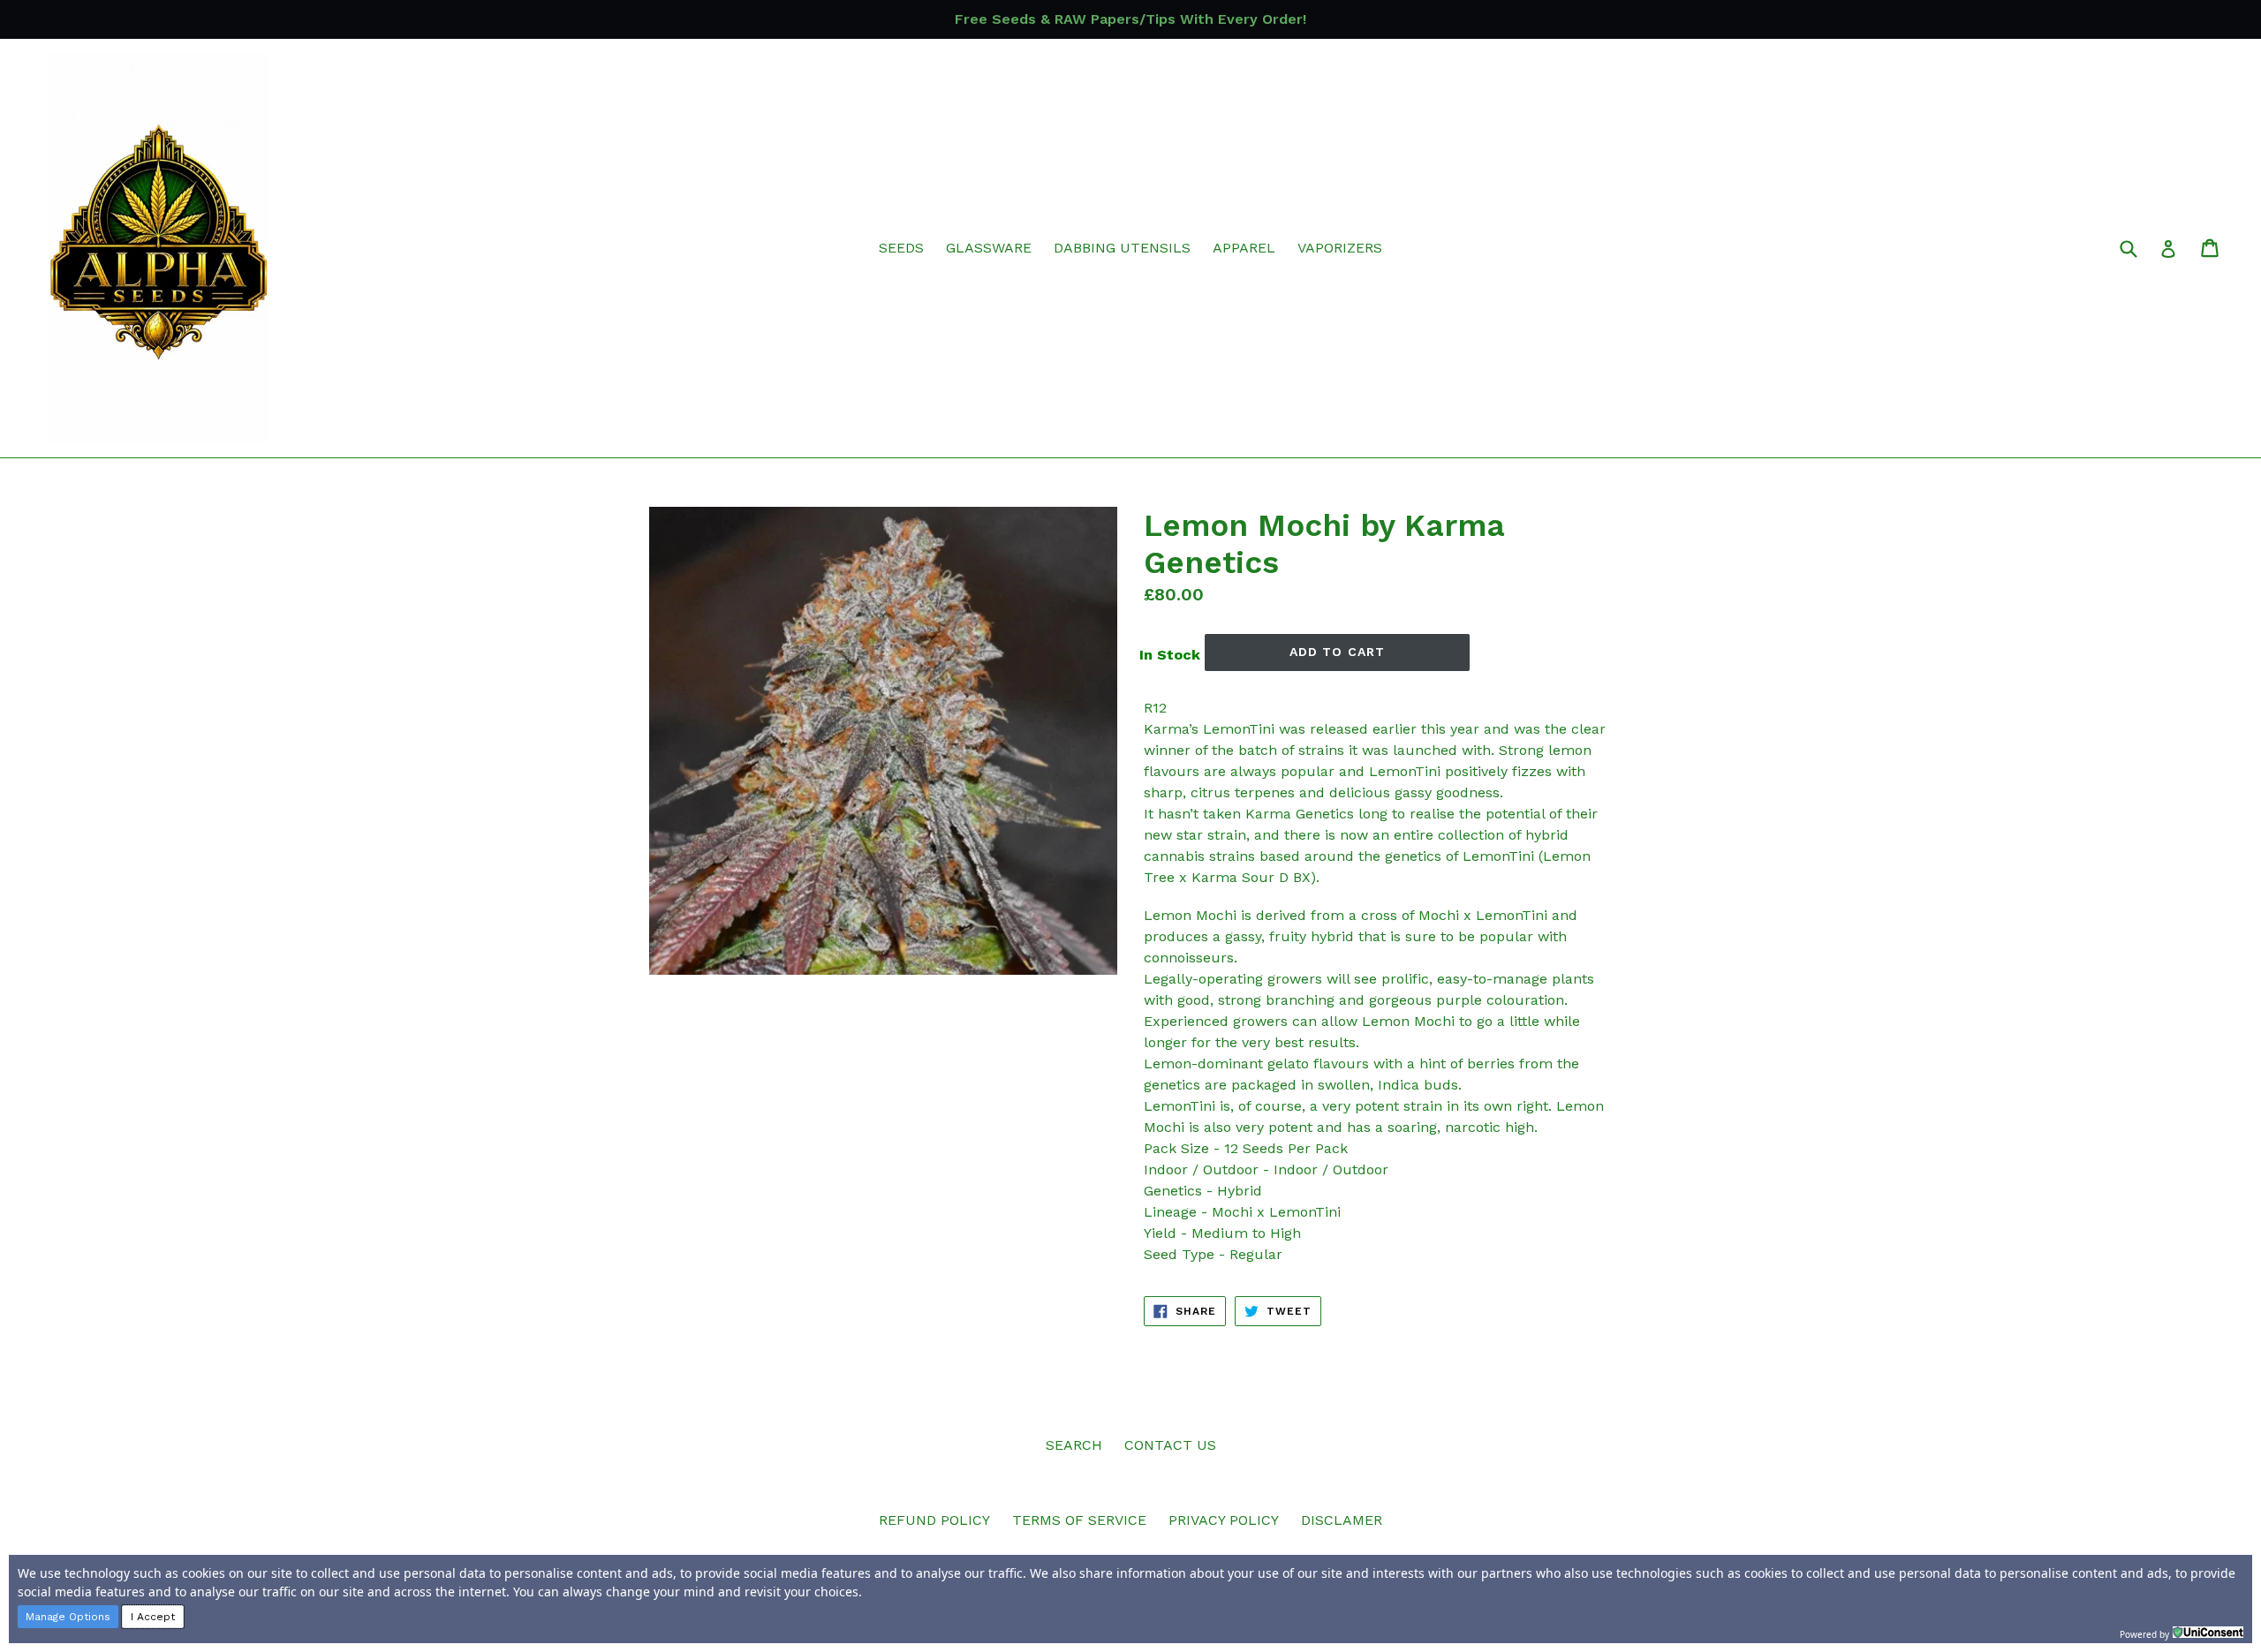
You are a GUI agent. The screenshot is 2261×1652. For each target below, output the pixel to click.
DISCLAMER (1342, 1520)
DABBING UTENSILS (1122, 248)
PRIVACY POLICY (1224, 1520)
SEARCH (1074, 1445)
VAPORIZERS (1340, 248)
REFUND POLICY (934, 1520)
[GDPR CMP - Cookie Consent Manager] (2208, 1633)
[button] (68, 1617)
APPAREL (1244, 248)
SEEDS (901, 248)
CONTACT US (1170, 1445)
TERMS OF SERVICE (1079, 1520)
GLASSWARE (989, 248)
